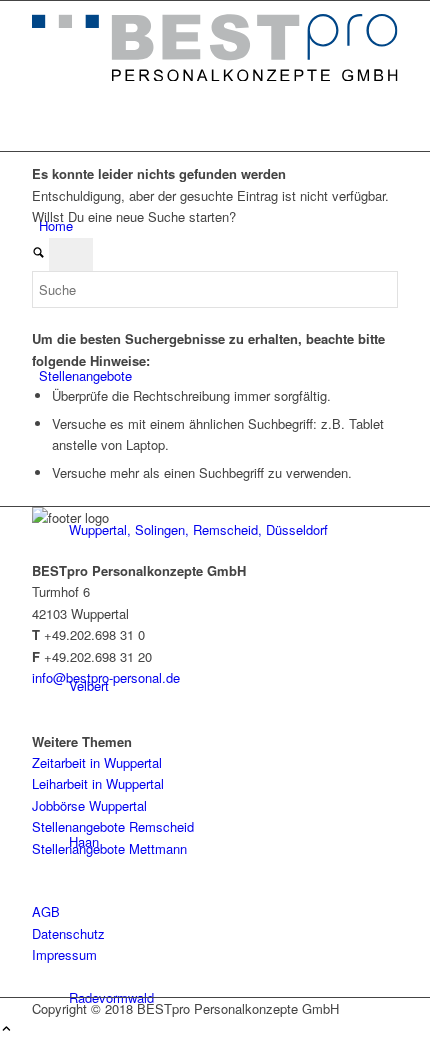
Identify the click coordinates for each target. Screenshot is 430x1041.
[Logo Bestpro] (214, 75)
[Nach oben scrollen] (6, 1029)
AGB (46, 911)
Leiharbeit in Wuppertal (98, 783)
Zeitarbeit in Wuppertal (97, 762)
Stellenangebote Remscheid (113, 826)
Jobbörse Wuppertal (89, 805)
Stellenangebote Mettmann (109, 848)
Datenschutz (68, 933)
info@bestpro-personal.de (106, 677)
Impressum (64, 954)
